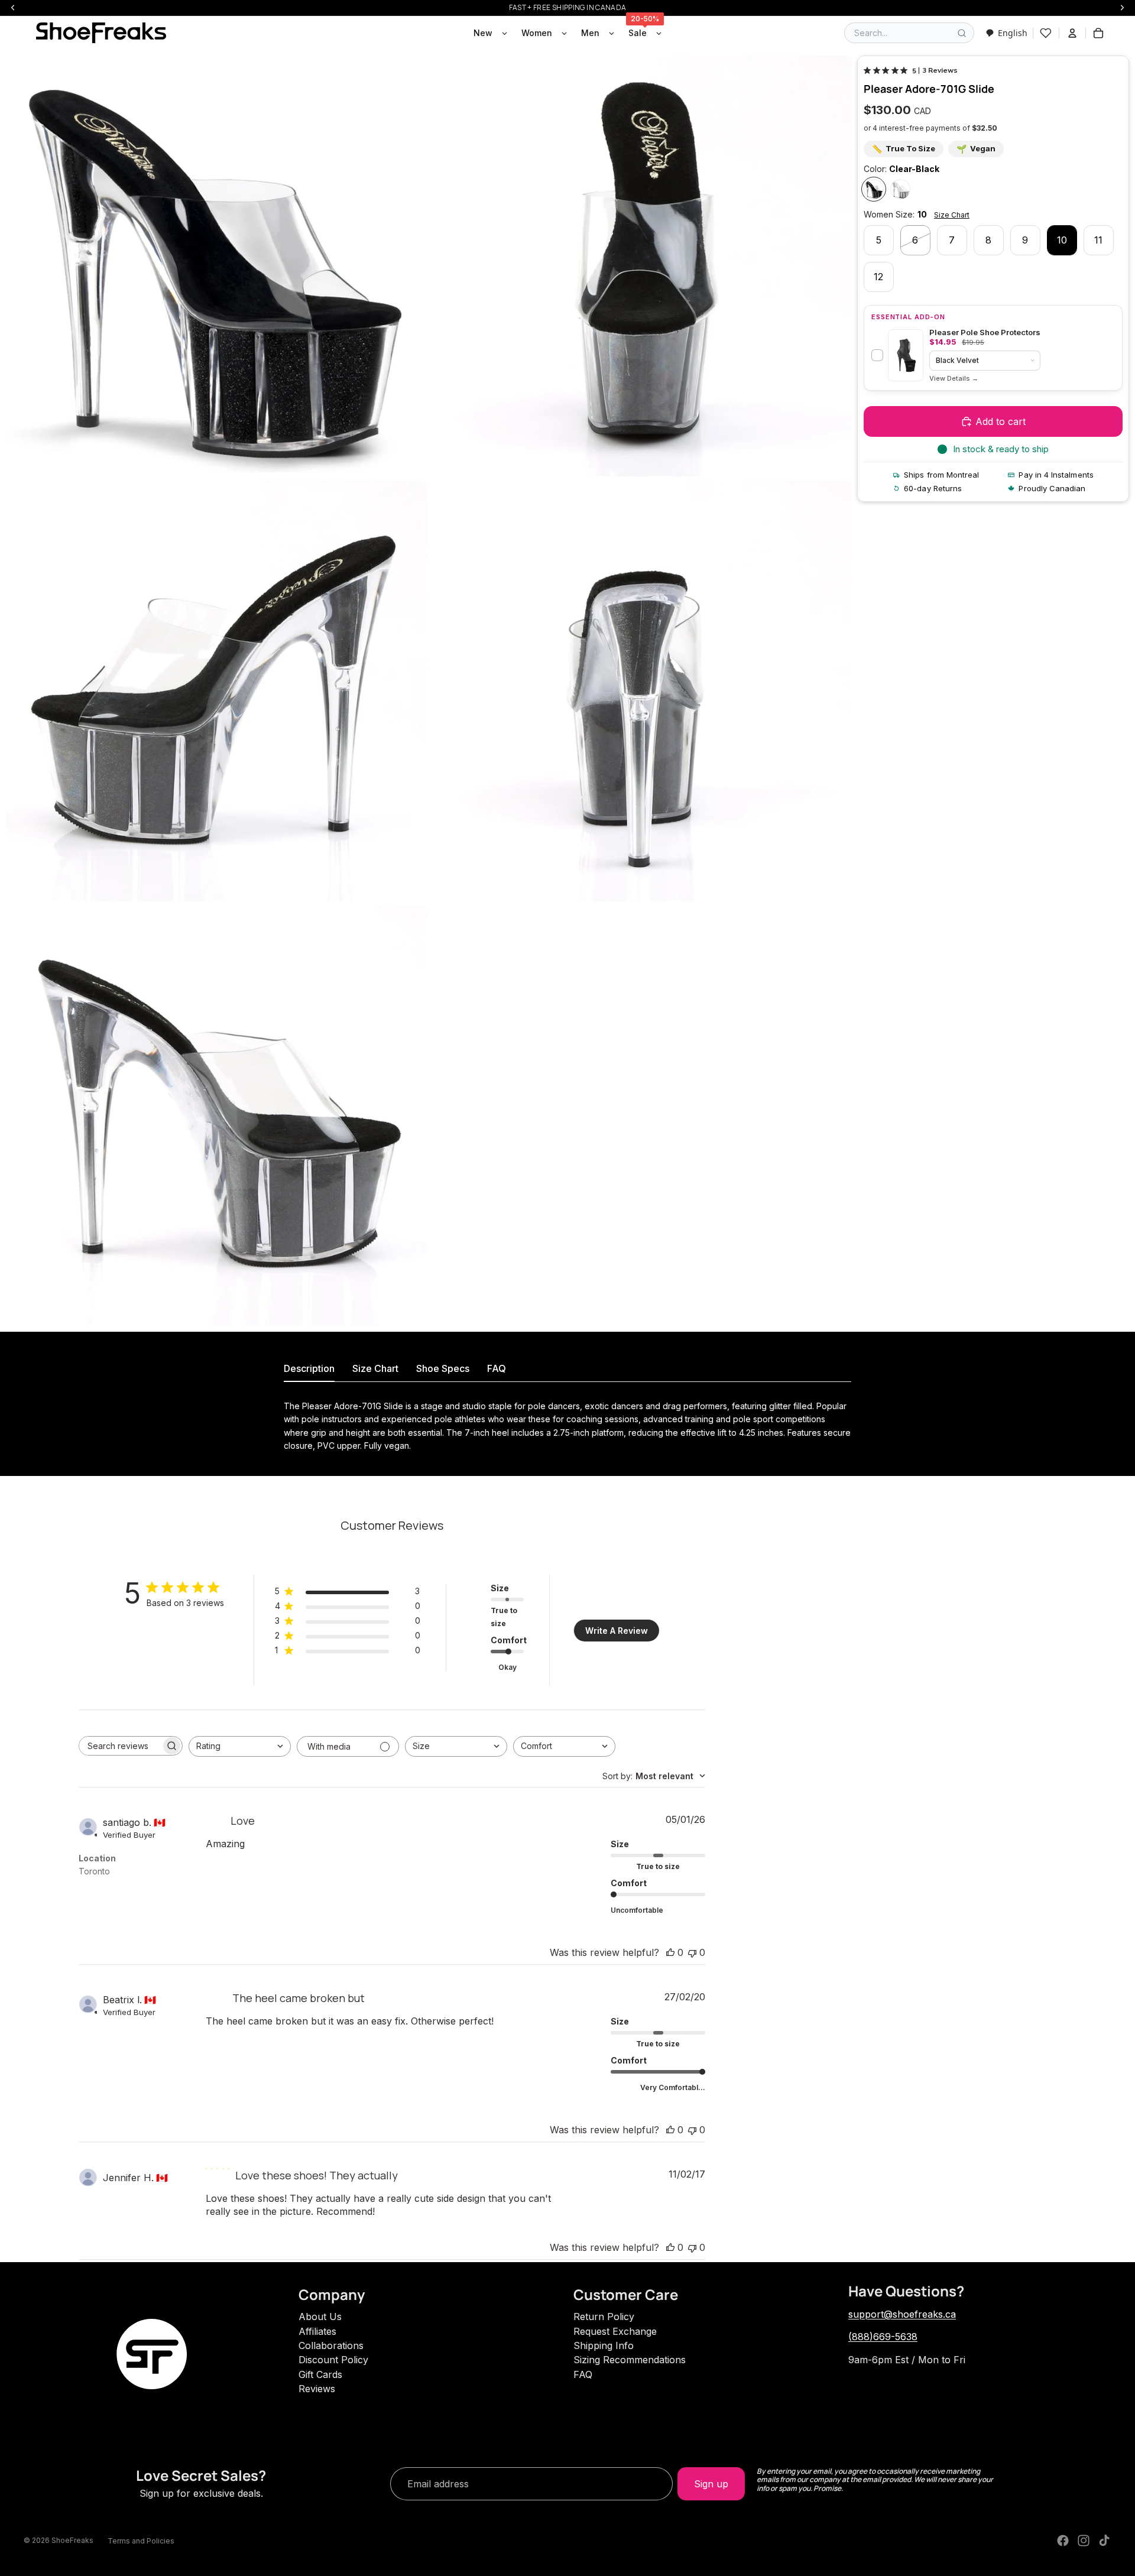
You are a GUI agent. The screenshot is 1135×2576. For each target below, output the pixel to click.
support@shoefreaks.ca (902, 2314)
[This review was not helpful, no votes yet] (692, 1952)
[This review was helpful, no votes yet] (670, 1952)
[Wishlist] (1046, 33)
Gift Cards (320, 2374)
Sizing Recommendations (630, 2360)
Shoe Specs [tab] (443, 1368)
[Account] (1072, 33)
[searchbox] (120, 1746)
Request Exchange (615, 2331)
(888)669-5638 (883, 2337)
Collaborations (331, 2345)
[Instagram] (1084, 2541)
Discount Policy (333, 2360)
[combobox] (1006, 33)
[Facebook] (1063, 2541)
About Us (320, 2317)
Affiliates (317, 2331)
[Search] (962, 33)
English (1013, 33)
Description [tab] (309, 1368)
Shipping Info (604, 2345)
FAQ (583, 2374)
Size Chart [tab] (375, 1368)
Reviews (317, 2389)
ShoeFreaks (72, 2540)
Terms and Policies (141, 2541)
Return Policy (604, 2317)
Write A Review (617, 1631)
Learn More (954, 379)
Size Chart (952, 215)
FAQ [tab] (497, 1368)
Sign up (711, 2484)
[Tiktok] (1104, 2541)
